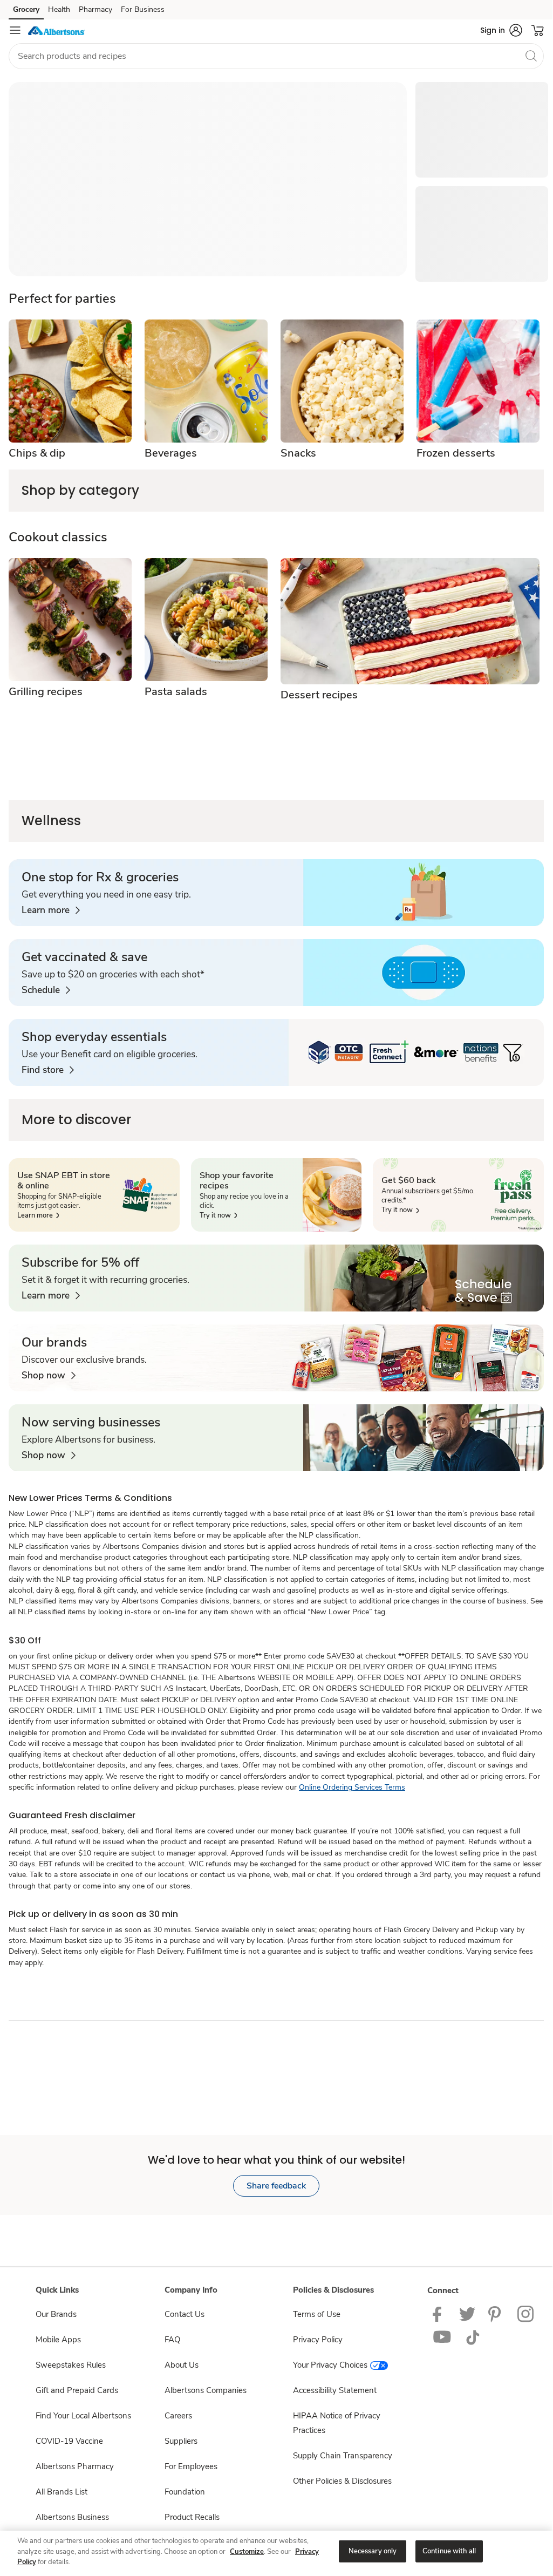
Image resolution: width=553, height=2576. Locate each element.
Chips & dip (37, 453)
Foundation (185, 2492)
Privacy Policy (318, 2340)
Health (59, 9)
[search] (531, 56)
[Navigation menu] (15, 30)
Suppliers (181, 2441)
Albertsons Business (72, 2517)
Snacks (298, 453)
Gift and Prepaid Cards (77, 2390)
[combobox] (276, 56)
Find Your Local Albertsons (83, 2416)
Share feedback (276, 2186)
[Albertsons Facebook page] (439, 2314)
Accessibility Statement (335, 2390)
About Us (182, 2365)
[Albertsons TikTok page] (473, 2337)
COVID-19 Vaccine (69, 2441)
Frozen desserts (456, 453)
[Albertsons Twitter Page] (467, 2314)
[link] (51, 910)
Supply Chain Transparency (343, 2456)
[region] (276, 2552)
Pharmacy (95, 9)
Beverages (171, 453)
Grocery (26, 9)
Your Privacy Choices (330, 2365)
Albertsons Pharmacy (75, 2466)
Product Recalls (192, 2517)
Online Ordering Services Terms (352, 1787)
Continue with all (449, 2551)
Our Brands (56, 2314)
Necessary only (373, 2551)
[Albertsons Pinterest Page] (496, 2314)
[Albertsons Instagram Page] (526, 2314)
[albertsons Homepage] (57, 30)
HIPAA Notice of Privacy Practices (337, 2423)
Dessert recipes (319, 695)
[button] (501, 30)
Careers (178, 2416)
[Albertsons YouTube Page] (442, 2337)
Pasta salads (176, 692)
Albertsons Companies (206, 2390)
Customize (247, 2552)
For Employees (191, 2466)
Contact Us (185, 2314)
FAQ (172, 2340)
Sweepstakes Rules (71, 2365)
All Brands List (62, 2492)
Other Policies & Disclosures (342, 2481)
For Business (143, 9)
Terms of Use (317, 2314)
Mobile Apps (58, 2340)
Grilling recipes (46, 692)
